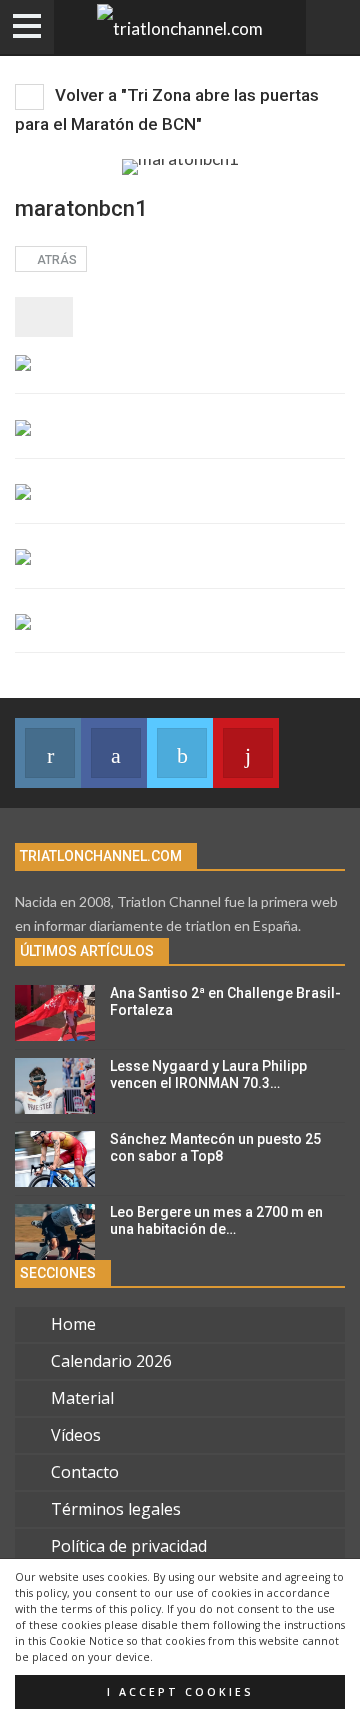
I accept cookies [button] (180, 1692)
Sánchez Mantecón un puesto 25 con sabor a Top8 (215, 1147)
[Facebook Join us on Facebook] (114, 753)
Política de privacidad (129, 1546)
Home (73, 1324)
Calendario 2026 (111, 1361)
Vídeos (76, 1435)
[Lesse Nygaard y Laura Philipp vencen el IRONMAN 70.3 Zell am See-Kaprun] (55, 1086)
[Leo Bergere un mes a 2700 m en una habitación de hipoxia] (55, 1232)
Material (82, 1398)
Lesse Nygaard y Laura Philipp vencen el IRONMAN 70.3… (208, 1074)
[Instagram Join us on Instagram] (48, 753)
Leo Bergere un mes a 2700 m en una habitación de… (216, 1220)
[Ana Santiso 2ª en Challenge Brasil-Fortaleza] (55, 1013)
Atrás (55, 260)
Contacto (85, 1472)
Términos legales (116, 1509)
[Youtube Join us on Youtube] (246, 753)
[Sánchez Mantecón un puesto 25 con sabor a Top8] (55, 1159)
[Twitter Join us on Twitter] (180, 753)
